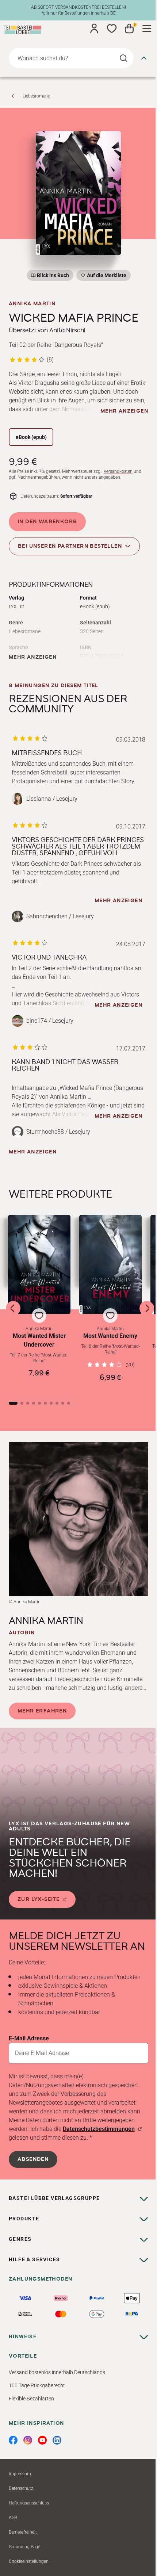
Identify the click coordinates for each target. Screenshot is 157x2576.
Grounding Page (24, 2547)
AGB (13, 2518)
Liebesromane (36, 96)
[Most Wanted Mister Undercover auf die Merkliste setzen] (39, 1264)
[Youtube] (42, 2440)
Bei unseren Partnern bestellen (70, 546)
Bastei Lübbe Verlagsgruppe (54, 2198)
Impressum (20, 2474)
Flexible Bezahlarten (31, 2399)
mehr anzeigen (124, 411)
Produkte (24, 2219)
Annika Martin (32, 304)
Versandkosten (118, 471)
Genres (20, 2239)
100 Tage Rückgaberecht (37, 2385)
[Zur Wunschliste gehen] (112, 28)
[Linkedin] (57, 2440)
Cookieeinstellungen (29, 2561)
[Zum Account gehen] (94, 28)
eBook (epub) (31, 437)
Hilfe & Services (34, 2259)
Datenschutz (21, 2488)
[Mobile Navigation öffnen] (147, 28)
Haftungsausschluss (29, 2503)
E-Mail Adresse (29, 2038)
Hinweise (23, 2336)
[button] (39, 1302)
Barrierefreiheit (23, 2532)
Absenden (33, 2159)
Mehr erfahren (42, 1711)
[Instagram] (28, 2440)
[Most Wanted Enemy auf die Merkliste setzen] (110, 1264)
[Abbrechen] (144, 58)
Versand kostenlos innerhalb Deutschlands (57, 2372)
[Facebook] (13, 2440)
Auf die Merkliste (106, 277)
